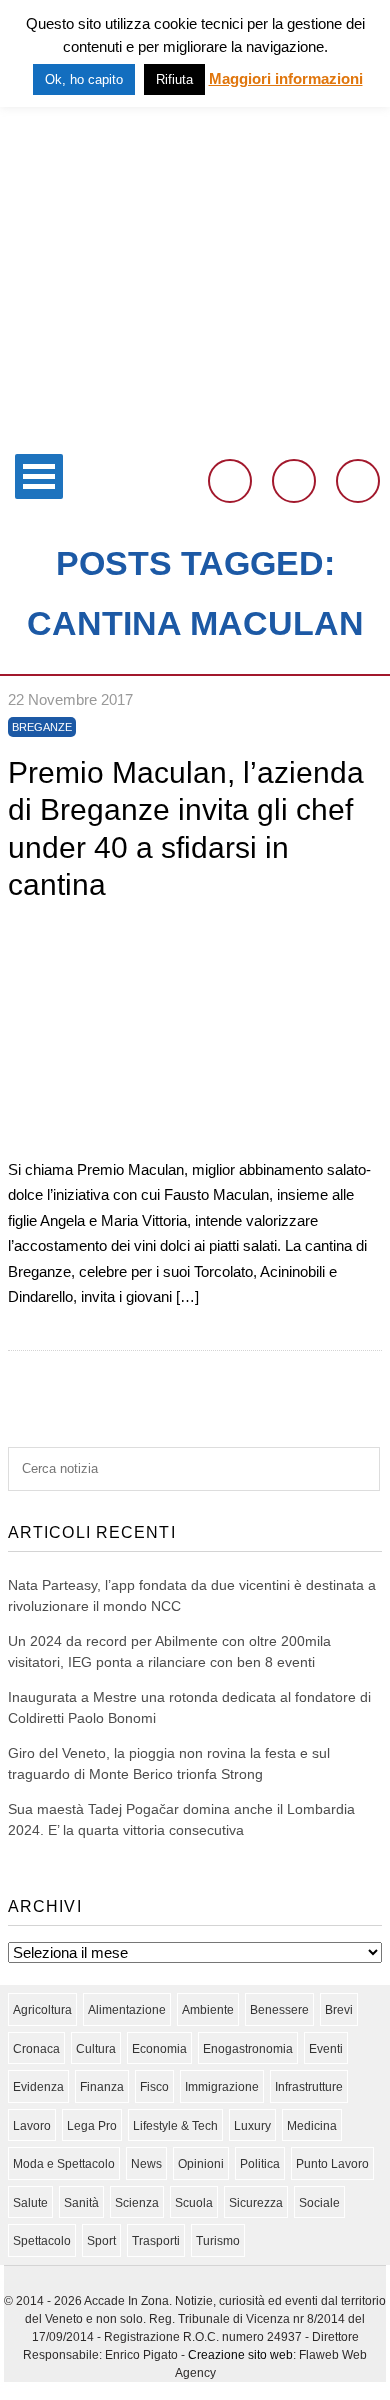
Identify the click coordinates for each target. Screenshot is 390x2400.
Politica (260, 2164)
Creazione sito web (240, 2355)
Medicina (312, 2126)
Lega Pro (92, 2126)
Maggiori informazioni (286, 78)
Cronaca (36, 2049)
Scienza (137, 2203)
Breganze (42, 727)
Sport (101, 2241)
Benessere (279, 2010)
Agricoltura (42, 2010)
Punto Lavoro (332, 2164)
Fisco (154, 2087)
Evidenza (38, 2087)
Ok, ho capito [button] (84, 79)
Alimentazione (127, 2010)
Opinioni (201, 2164)
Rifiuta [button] (174, 79)
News (146, 2164)
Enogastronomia (248, 2049)
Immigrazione (222, 2087)
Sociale (319, 2203)
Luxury (252, 2126)
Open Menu (39, 476)
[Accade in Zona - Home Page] (195, 431)
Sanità (81, 2203)
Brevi (339, 2010)
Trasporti (156, 2241)
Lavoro (32, 2126)
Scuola (194, 2203)
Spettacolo (42, 2241)
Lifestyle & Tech (175, 2126)
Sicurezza (256, 2203)
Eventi (326, 2049)
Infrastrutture (309, 2087)
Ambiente (208, 2010)
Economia (159, 2049)
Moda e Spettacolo (64, 2164)
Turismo (218, 2241)
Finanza (102, 2087)
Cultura (96, 2049)
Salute (30, 2203)
